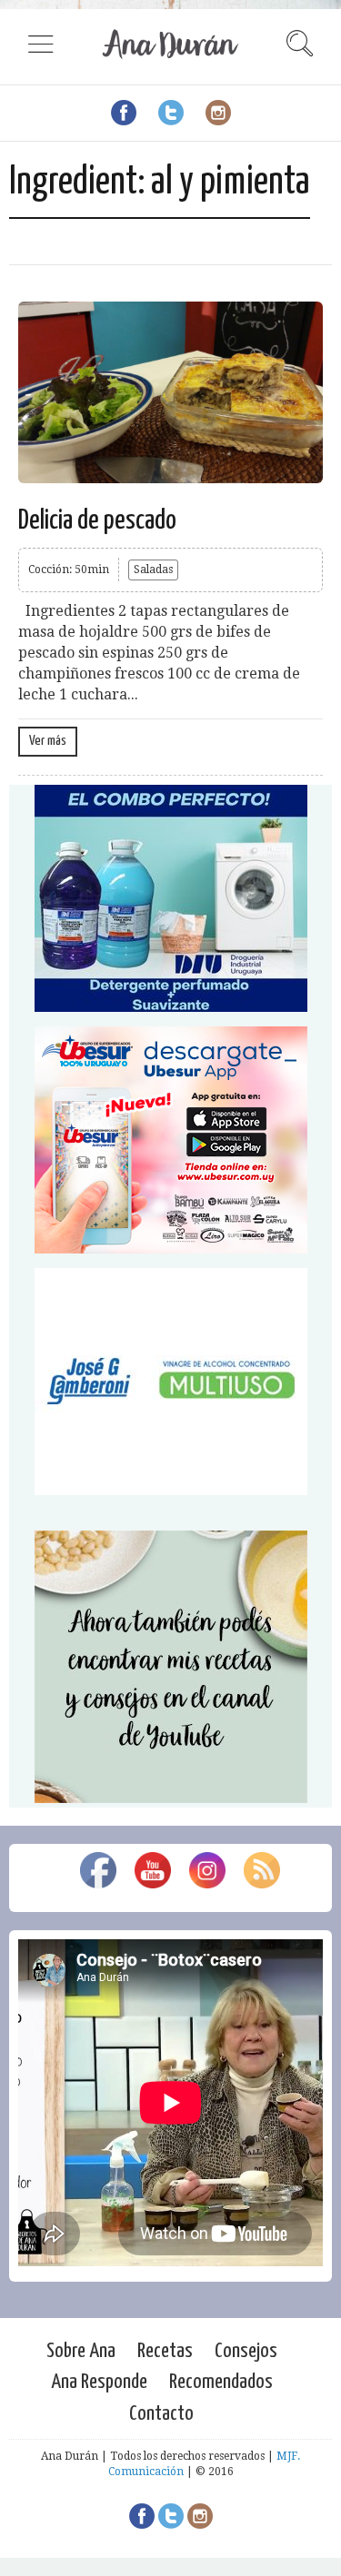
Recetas (165, 2351)
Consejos (246, 2351)
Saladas (153, 570)
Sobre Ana (81, 2351)
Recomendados (221, 2382)
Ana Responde (99, 2382)
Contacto (161, 2414)
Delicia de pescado (97, 520)
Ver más (48, 741)
